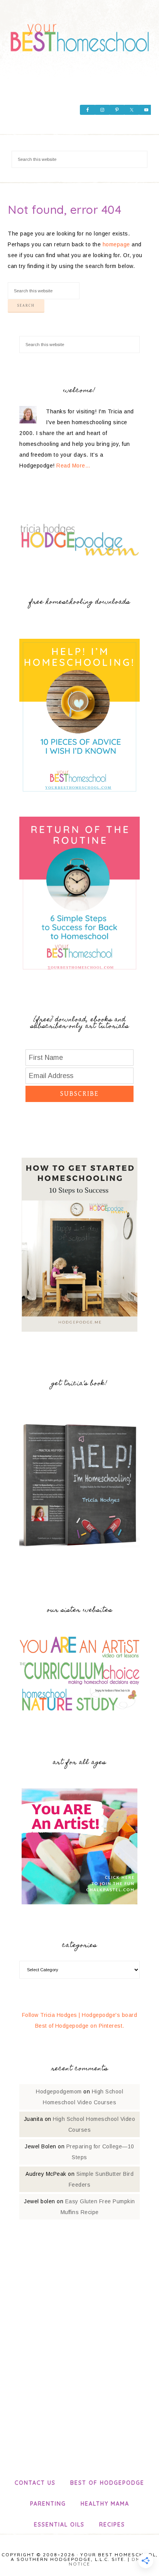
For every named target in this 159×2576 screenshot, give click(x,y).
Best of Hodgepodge (107, 2483)
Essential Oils (59, 2525)
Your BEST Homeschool (80, 35)
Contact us (35, 2483)
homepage (116, 244)
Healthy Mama (105, 2504)
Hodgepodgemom (59, 2092)
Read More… (73, 466)
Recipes (112, 2525)
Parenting (48, 2504)
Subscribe (79, 1094)
